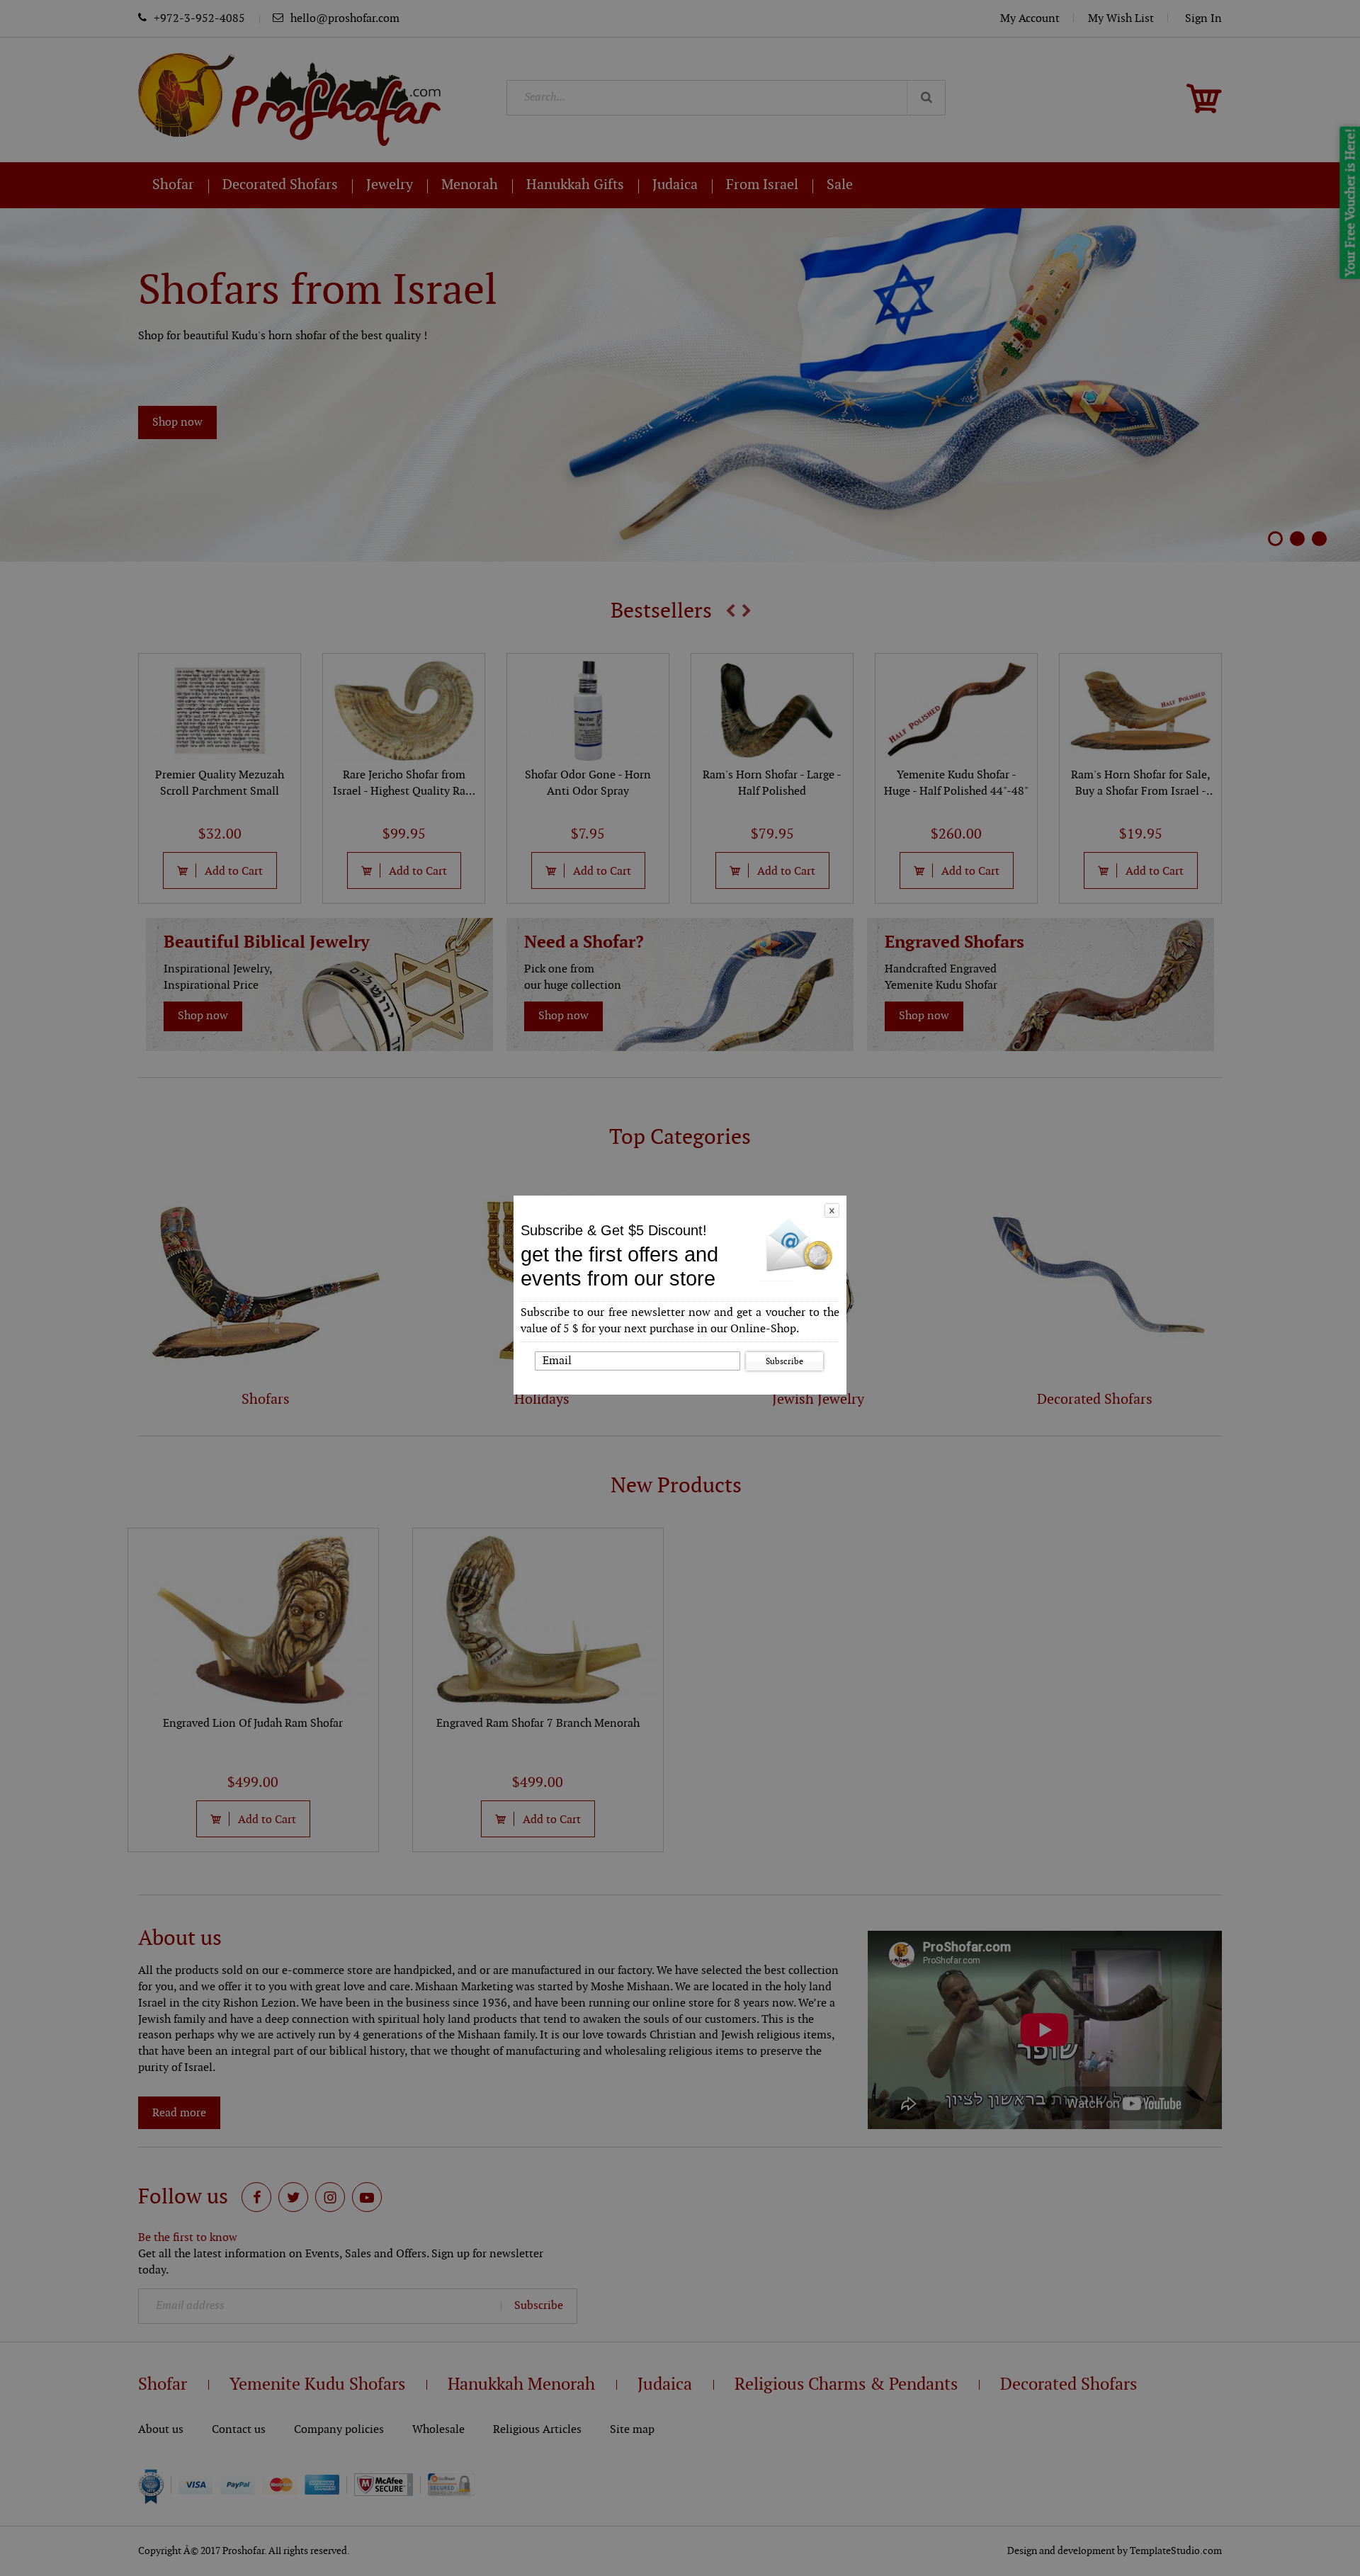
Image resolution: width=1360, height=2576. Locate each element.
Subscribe (784, 1361)
